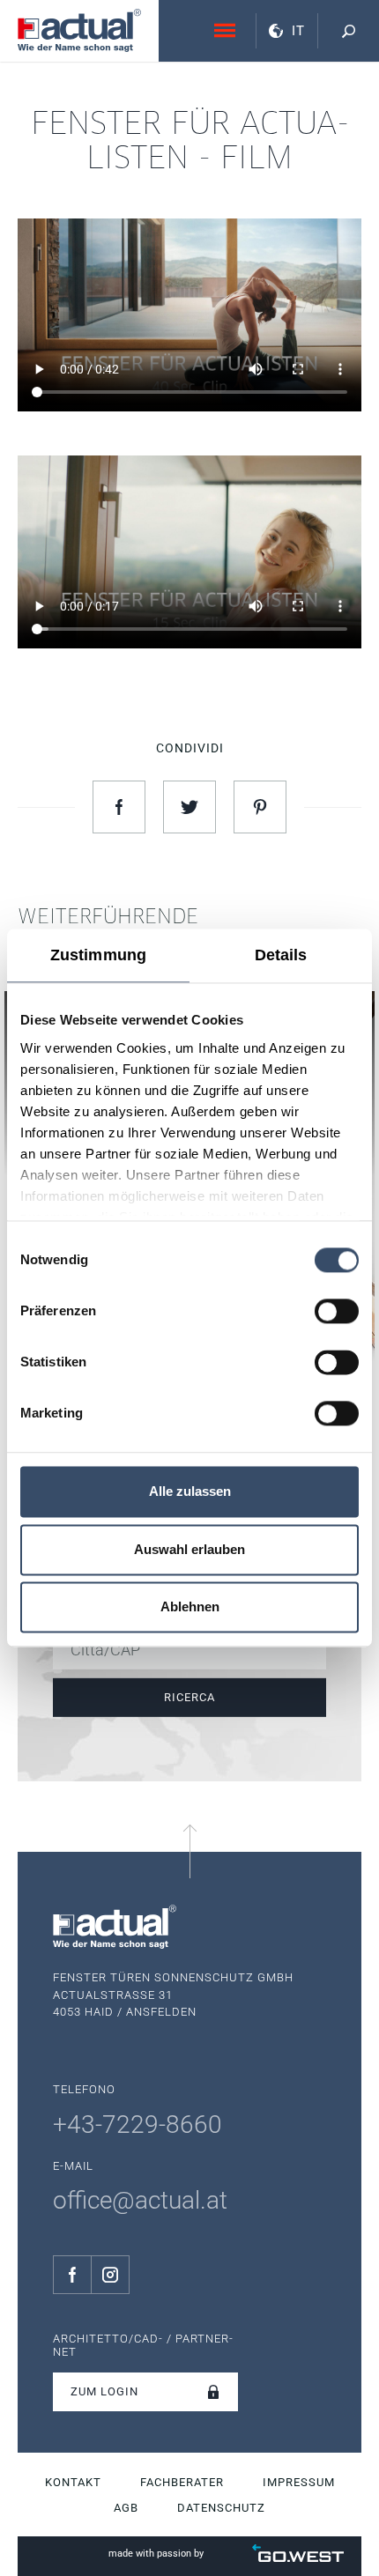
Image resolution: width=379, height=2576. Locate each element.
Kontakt (73, 2482)
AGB (126, 2508)
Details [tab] (281, 955)
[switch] (337, 1311)
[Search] (348, 31)
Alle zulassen (190, 1492)
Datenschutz (221, 2508)
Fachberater (182, 2482)
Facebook (72, 2275)
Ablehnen (190, 1607)
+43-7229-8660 (137, 2124)
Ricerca (189, 1696)
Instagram (110, 2275)
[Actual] (79, 30)
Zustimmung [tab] (98, 955)
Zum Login (104, 2391)
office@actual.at (140, 2200)
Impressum (299, 2482)
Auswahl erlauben (189, 1549)
